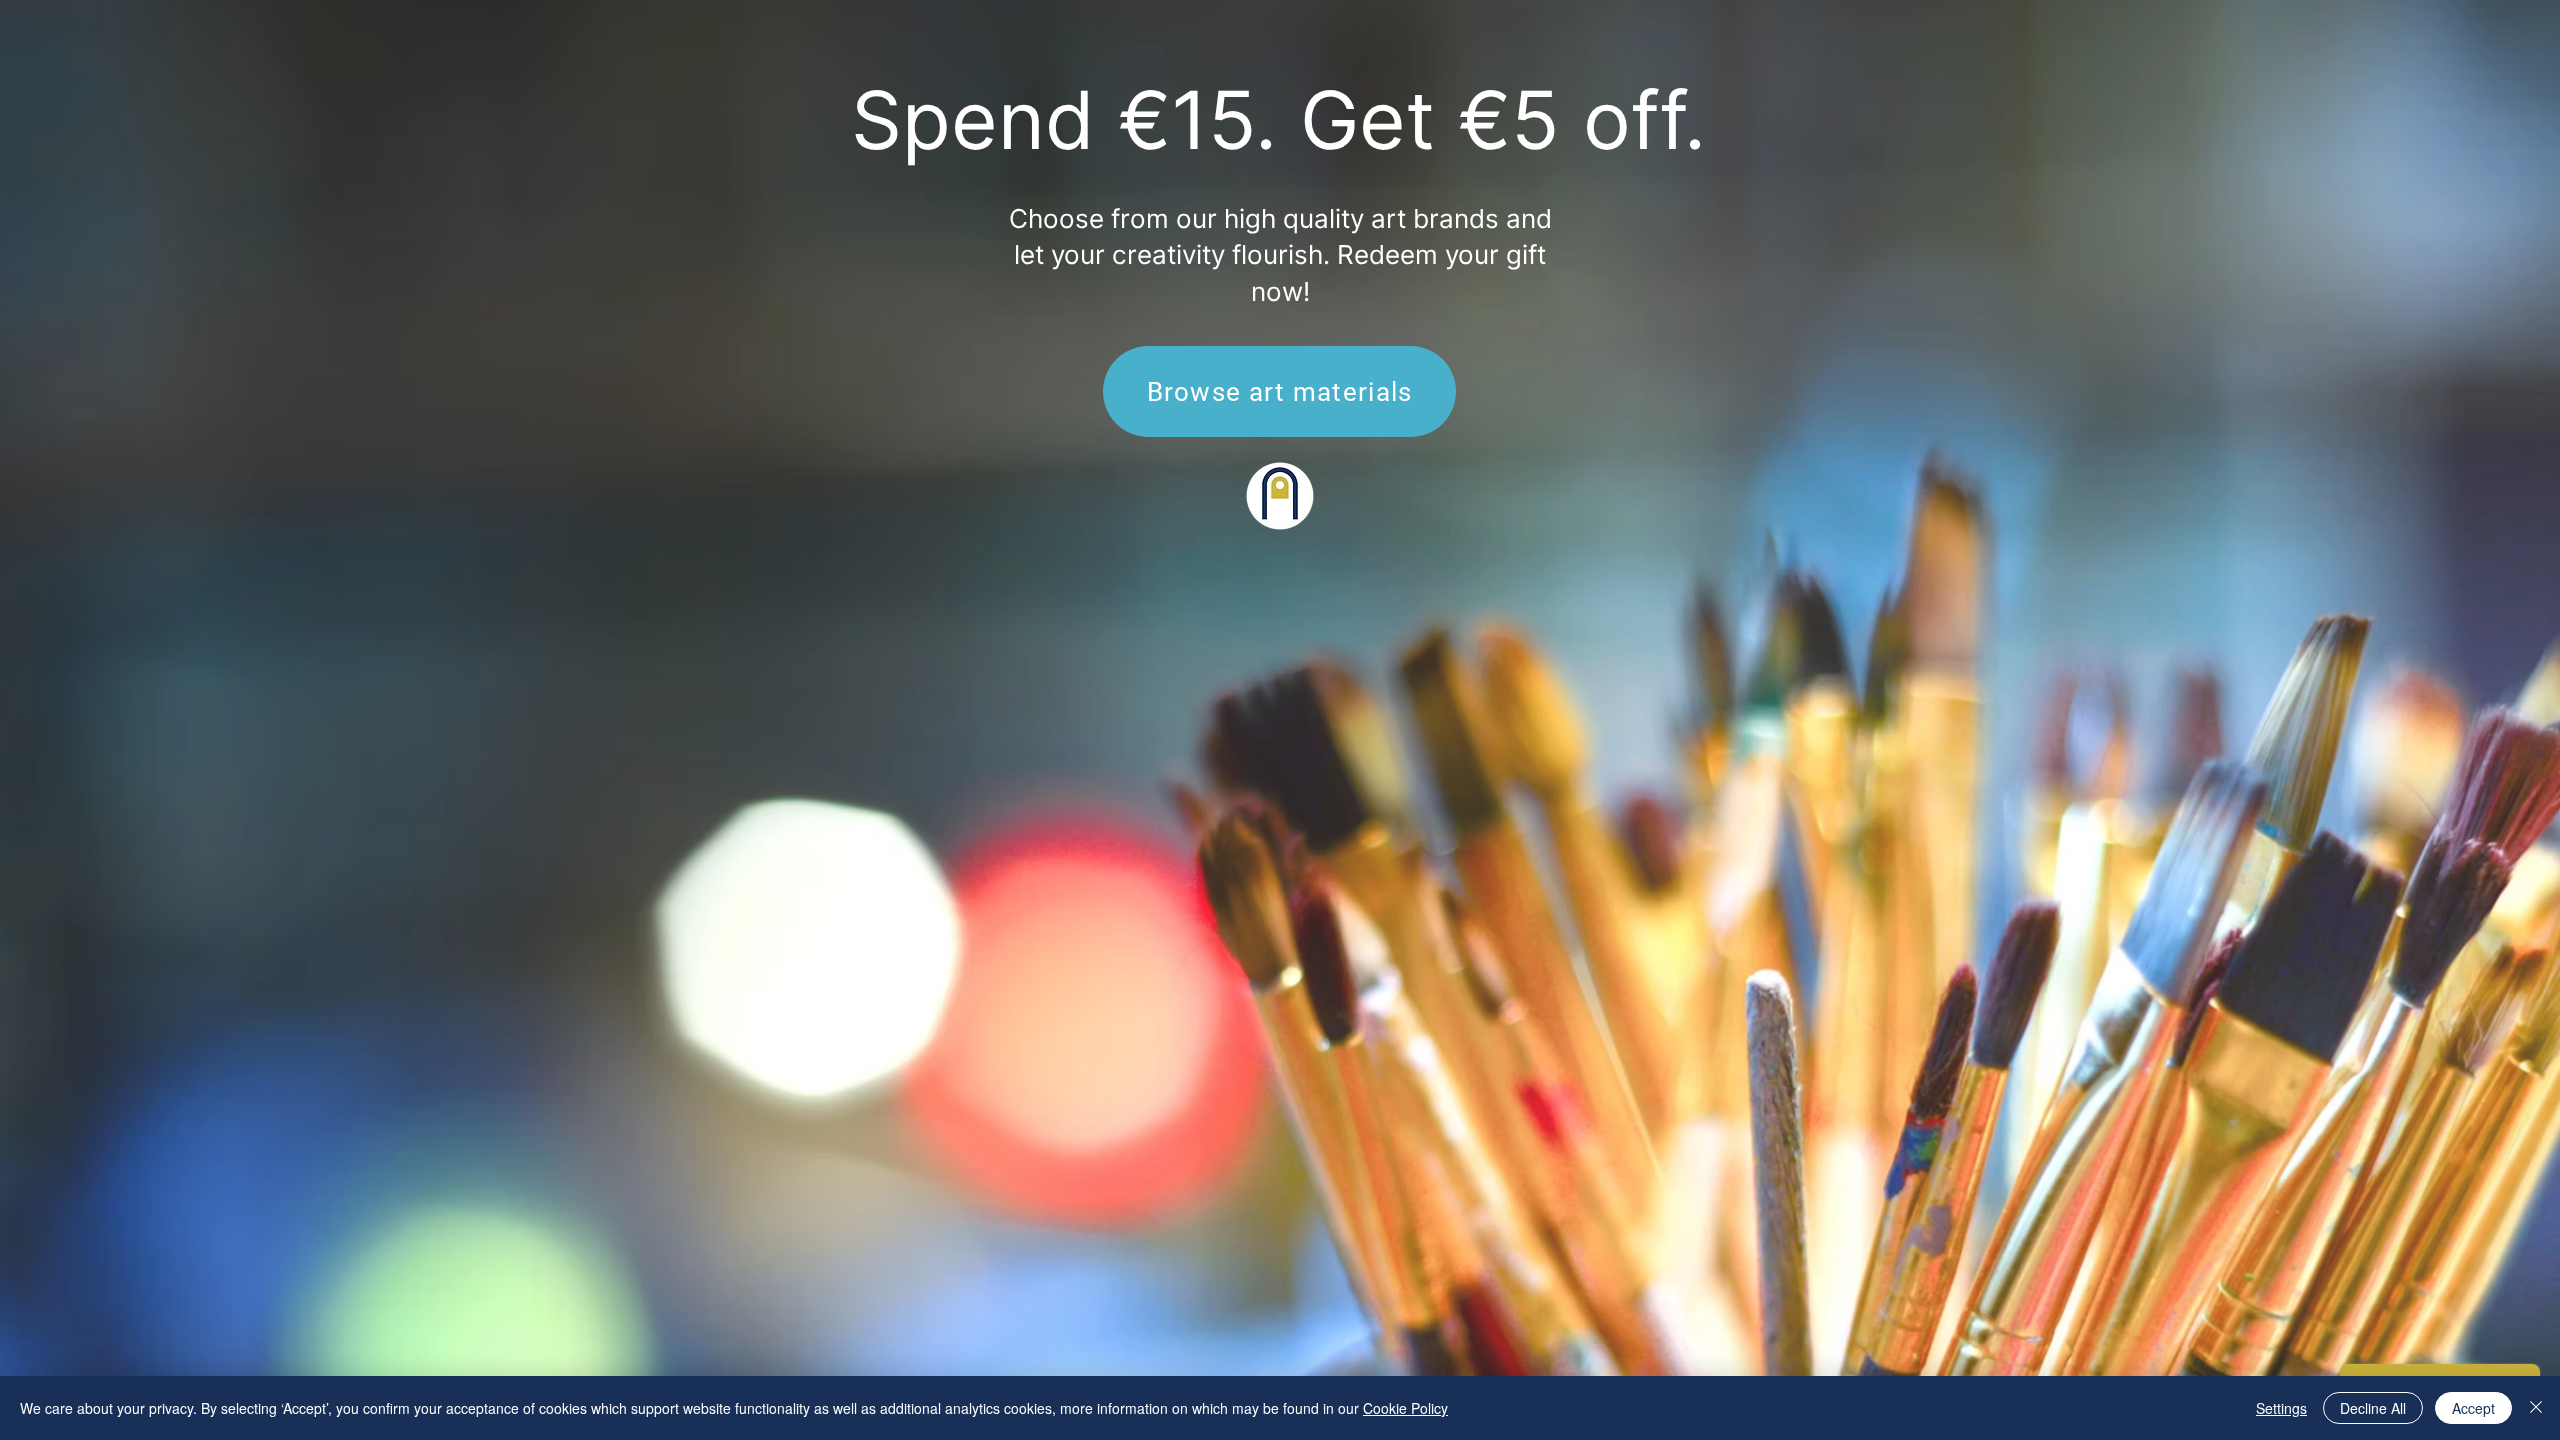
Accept (2473, 1408)
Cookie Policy (1405, 1408)
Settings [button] (2281, 1408)
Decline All (2373, 1408)
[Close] (2536, 1408)
